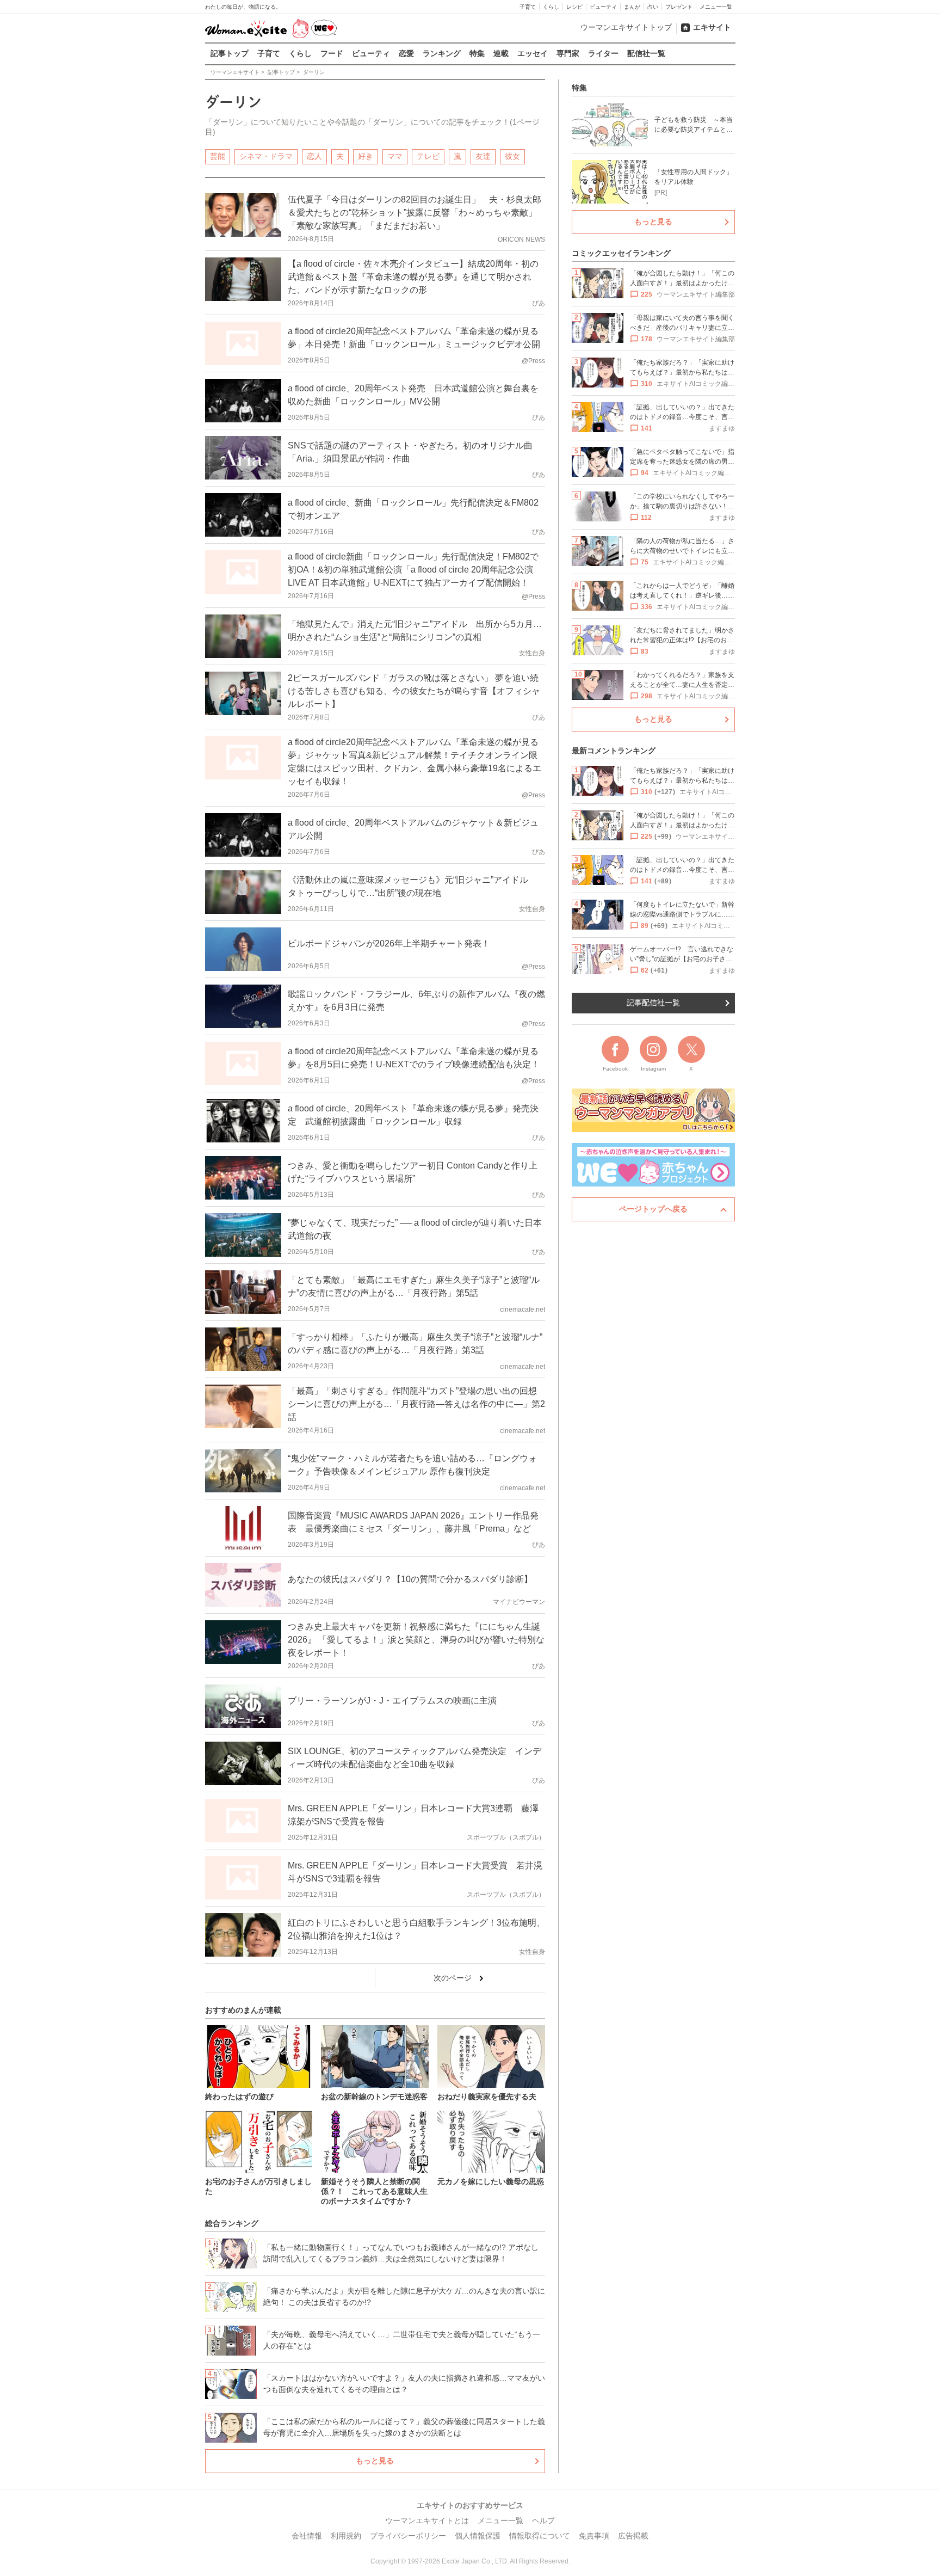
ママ (395, 156)
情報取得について (540, 2536)
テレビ (428, 156)
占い (653, 7)
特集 (477, 53)
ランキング (442, 53)
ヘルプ (543, 2520)
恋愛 (406, 53)
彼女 (512, 156)
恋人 (314, 156)
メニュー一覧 (716, 7)
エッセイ (533, 53)
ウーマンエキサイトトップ (626, 27)
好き (366, 156)
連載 (501, 53)
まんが (632, 7)
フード (332, 53)
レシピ (574, 7)
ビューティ (603, 7)
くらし (551, 7)
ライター (603, 53)
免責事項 (594, 2536)
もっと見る (375, 2461)
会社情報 (307, 2536)
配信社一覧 (646, 53)
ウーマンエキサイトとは (427, 2520)
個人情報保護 (478, 2536)
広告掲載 (633, 2536)
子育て (528, 7)
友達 (483, 156)
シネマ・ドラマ (266, 156)
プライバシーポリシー (408, 2536)
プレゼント (679, 7)
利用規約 (346, 2536)
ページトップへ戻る (653, 1209)
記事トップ (230, 53)
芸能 (218, 156)
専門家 (568, 53)
